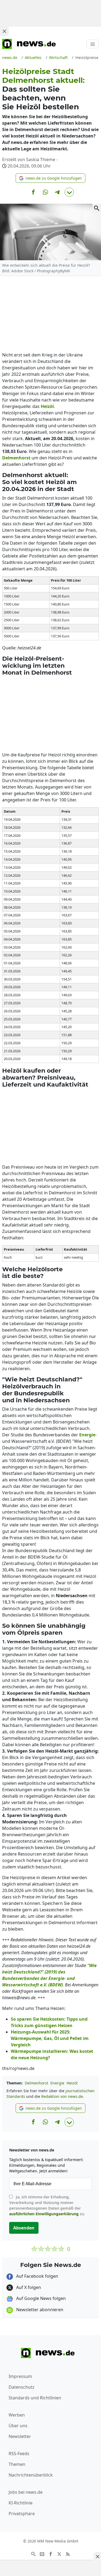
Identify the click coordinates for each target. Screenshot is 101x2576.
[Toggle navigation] (93, 44)
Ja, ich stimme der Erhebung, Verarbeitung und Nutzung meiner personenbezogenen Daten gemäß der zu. (47, 2205)
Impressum (20, 2376)
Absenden (24, 2228)
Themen (17, 2464)
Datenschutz (22, 2387)
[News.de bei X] (59, 2553)
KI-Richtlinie (21, 2503)
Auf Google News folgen (40, 2298)
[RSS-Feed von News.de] (68, 2553)
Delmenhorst (36, 2083)
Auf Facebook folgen (37, 2276)
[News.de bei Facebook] (51, 2553)
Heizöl (72, 2083)
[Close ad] (4, 31)
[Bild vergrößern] (97, 208)
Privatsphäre (22, 2514)
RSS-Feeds (19, 2454)
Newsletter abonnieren (39, 2310)
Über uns (18, 2426)
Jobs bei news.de (26, 2492)
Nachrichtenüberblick (31, 2475)
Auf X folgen (28, 2287)
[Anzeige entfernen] (97, 2556)
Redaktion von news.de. (63, 2096)
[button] (50, 178)
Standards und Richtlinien (35, 2398)
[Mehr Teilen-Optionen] (69, 192)
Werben (17, 2415)
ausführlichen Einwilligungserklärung (44, 2214)
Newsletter (20, 2436)
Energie (57, 2083)
